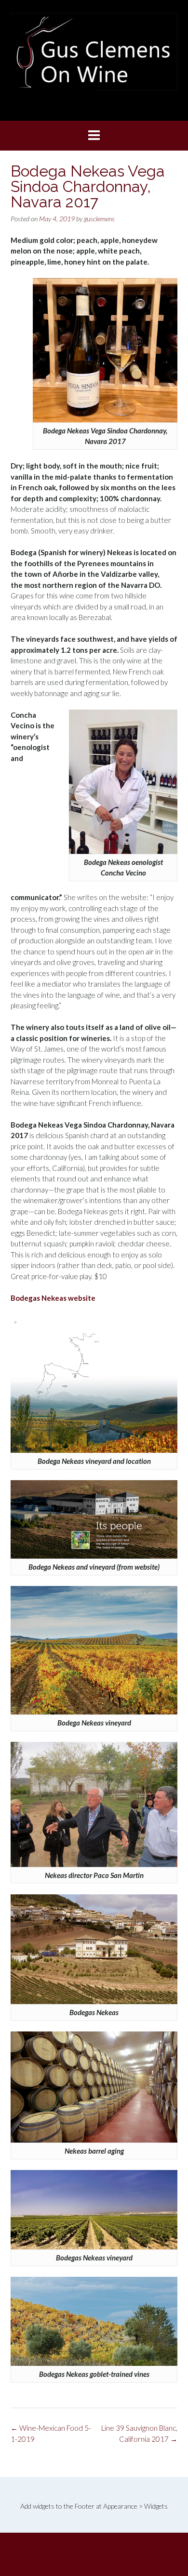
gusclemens (99, 219)
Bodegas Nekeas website (53, 1298)
